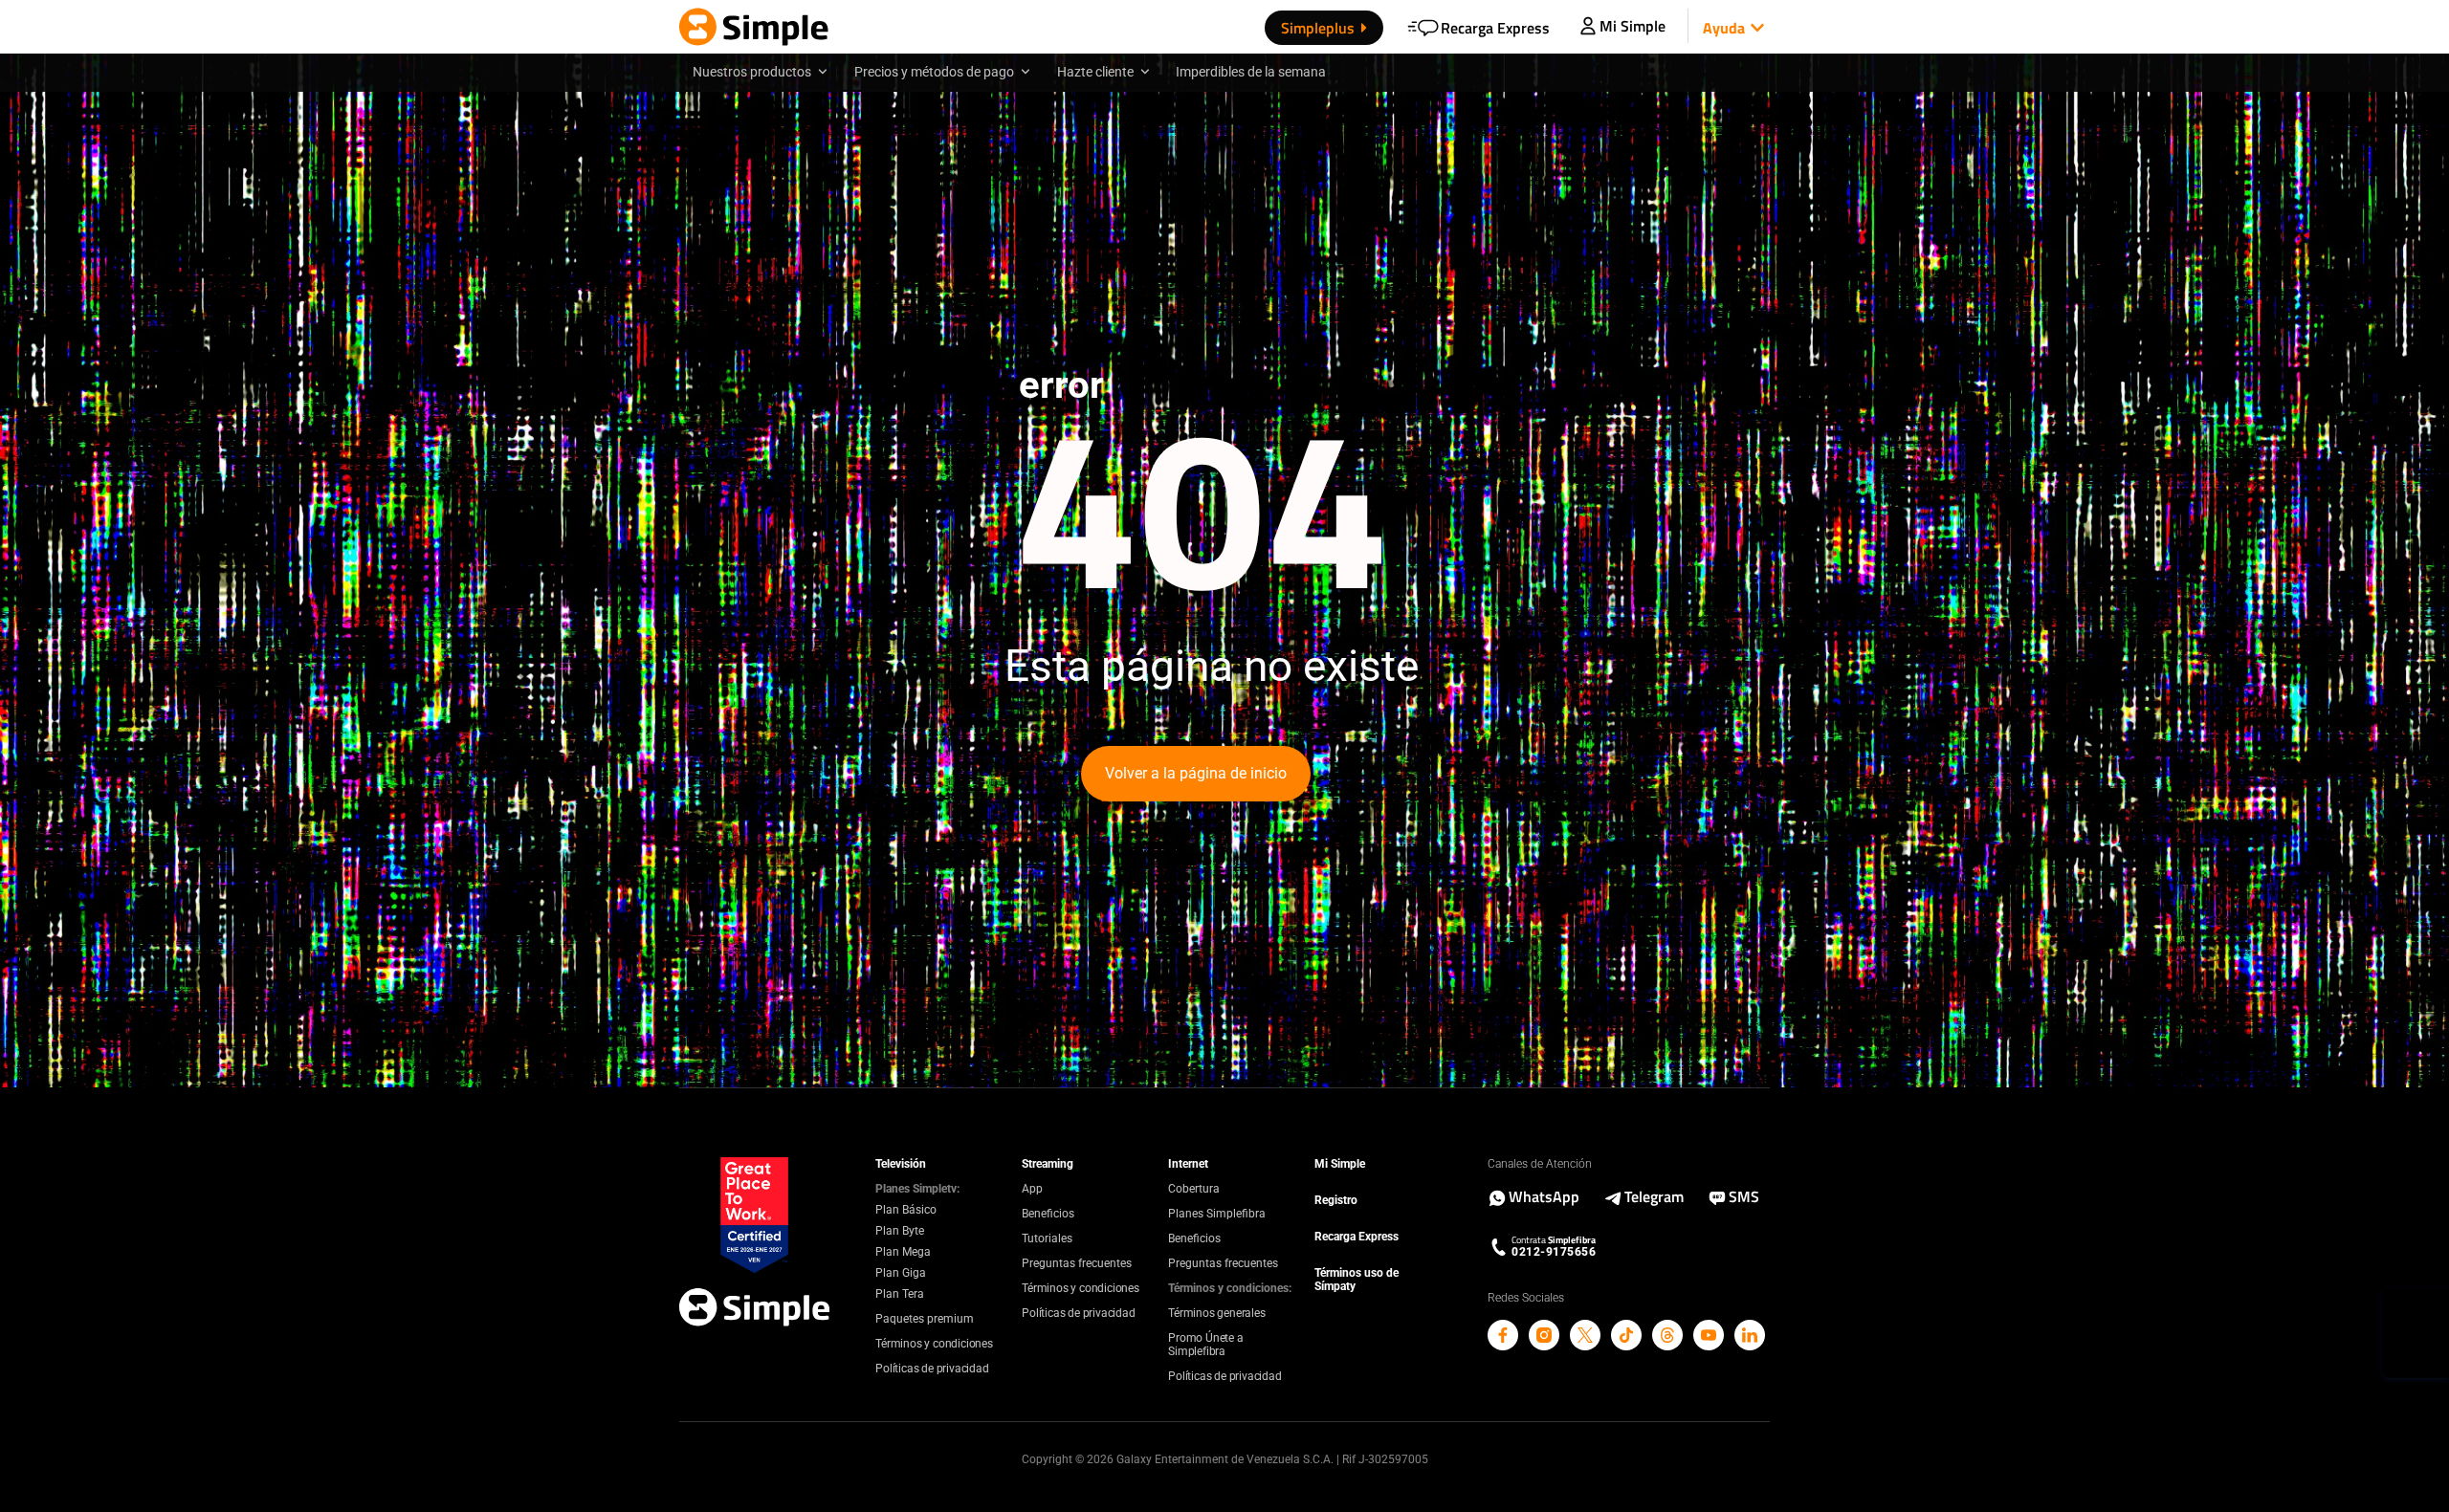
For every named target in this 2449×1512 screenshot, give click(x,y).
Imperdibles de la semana (1251, 72)
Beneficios (1048, 1214)
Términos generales (1216, 1313)
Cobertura (1194, 1189)
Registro (1336, 1200)
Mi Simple (1340, 1164)
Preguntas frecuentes (1077, 1263)
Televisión (901, 1164)
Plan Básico (906, 1210)
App (1032, 1189)
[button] (1729, 28)
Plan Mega (903, 1252)
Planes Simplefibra (1217, 1214)
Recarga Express (1357, 1237)
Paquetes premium (925, 1319)
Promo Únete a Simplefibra (1205, 1345)
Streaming (1048, 1164)
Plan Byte (900, 1231)
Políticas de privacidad (932, 1369)
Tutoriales (1047, 1238)
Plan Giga (901, 1273)
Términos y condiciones (934, 1344)
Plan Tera (900, 1294)
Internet (1188, 1164)
